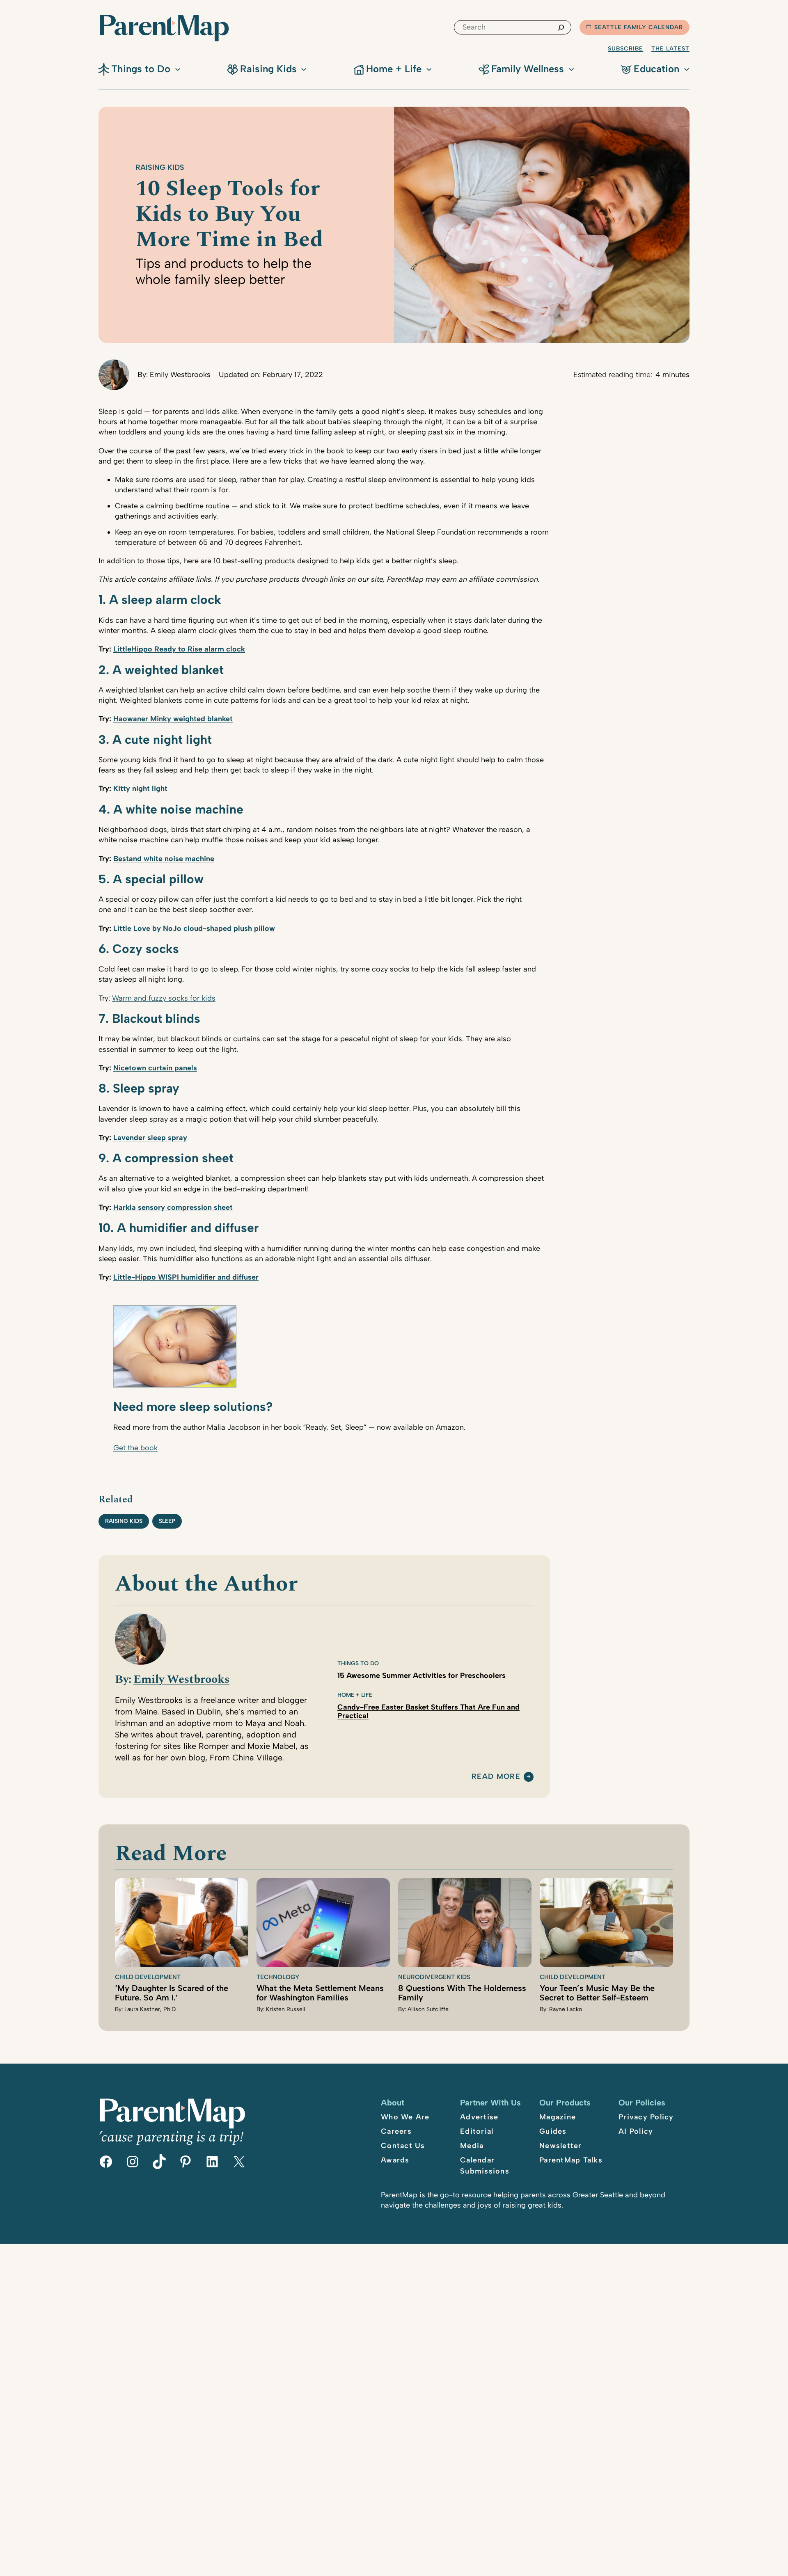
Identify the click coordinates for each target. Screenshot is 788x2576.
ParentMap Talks (571, 2160)
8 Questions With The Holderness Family (462, 1993)
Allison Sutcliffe (428, 2009)
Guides (553, 2131)
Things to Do (358, 1663)
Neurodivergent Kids (434, 1977)
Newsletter (561, 2146)
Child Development (148, 1977)
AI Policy (636, 2131)
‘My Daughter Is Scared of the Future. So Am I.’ (172, 1993)
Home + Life (355, 1695)
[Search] (561, 27)
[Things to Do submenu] (178, 69)
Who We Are (405, 2117)
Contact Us (403, 2146)
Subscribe (625, 49)
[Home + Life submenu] (429, 69)
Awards (395, 2160)
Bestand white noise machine (164, 859)
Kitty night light (140, 789)
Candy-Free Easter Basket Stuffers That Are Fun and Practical (428, 1711)
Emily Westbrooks (180, 375)
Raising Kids (160, 167)
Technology (278, 1977)
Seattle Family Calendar (639, 27)
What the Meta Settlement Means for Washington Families (320, 1993)
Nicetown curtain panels (155, 1068)
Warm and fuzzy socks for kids (164, 998)
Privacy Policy (646, 2117)
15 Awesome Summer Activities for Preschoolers (421, 1676)
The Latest (670, 49)
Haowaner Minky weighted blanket (173, 719)
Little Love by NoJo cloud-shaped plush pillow (194, 928)
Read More (496, 1777)
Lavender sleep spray (150, 1138)
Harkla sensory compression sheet (173, 1207)
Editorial (477, 2131)
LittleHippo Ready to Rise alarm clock (179, 649)
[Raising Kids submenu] (304, 69)
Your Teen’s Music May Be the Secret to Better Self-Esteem (597, 1993)
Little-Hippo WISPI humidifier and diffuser (186, 1277)
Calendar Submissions (485, 2166)
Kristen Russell (285, 2009)
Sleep (167, 1521)
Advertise (479, 2117)
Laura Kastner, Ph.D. (150, 2009)
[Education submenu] (687, 69)
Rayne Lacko (566, 2009)
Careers (396, 2131)
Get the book (135, 1448)
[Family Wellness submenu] (571, 69)
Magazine (558, 2117)
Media (472, 2146)
